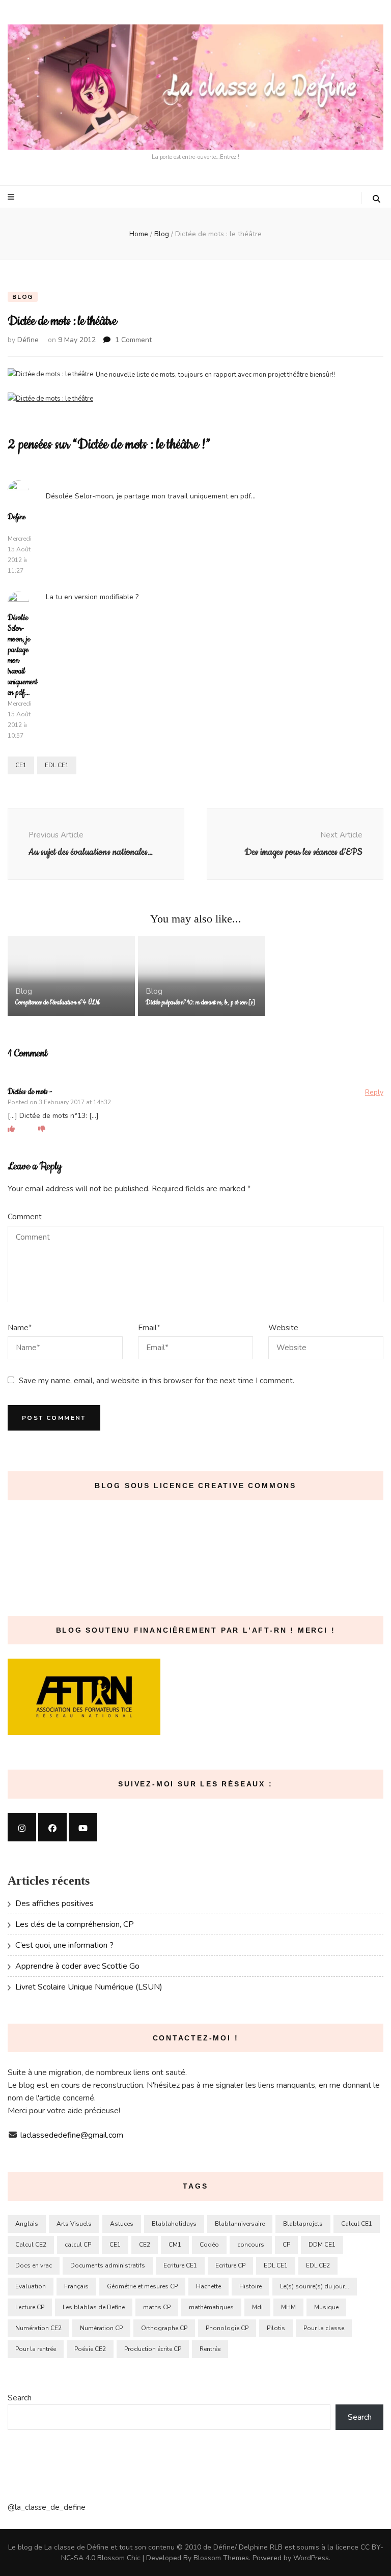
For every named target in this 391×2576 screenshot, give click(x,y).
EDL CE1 (57, 765)
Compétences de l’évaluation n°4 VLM (58, 1003)
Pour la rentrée (36, 2349)
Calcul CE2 (31, 2245)
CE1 (21, 765)
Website (283, 1328)
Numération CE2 (38, 2328)
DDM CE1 (322, 2245)
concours (251, 2245)
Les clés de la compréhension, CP (75, 1924)
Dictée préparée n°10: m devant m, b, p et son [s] (200, 1003)
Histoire (250, 2286)
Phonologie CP (227, 2328)
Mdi (257, 2307)
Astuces (122, 2224)
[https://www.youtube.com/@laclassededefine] (83, 1827)
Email (149, 1328)
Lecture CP (30, 2307)
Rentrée (210, 2349)
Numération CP (101, 2328)
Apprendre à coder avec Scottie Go (77, 1966)
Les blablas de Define (94, 2307)
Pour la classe (324, 2328)
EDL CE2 (318, 2265)
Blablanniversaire (240, 2224)
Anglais (27, 2224)
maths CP (157, 2307)
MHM (288, 2307)
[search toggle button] (376, 199)
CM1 (175, 2245)
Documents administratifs (108, 2265)
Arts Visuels (74, 2224)
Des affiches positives (54, 1903)
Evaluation (31, 2286)
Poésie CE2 (90, 2349)
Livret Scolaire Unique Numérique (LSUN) (89, 1987)
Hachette (208, 2286)
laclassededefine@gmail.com (72, 2135)
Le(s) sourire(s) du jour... (315, 2286)
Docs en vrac (34, 2265)
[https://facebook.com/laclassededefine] (52, 1827)
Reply (374, 1092)
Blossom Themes (221, 2558)
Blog (23, 297)
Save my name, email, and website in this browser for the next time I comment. (157, 1381)
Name (20, 1328)
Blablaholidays (174, 2224)
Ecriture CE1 (180, 2265)
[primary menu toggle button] (12, 197)
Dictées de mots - (30, 1092)
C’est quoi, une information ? (64, 1945)
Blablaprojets (303, 2224)
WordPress (311, 2558)
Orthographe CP (164, 2328)
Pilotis (276, 2328)
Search (20, 2398)
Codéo (209, 2245)
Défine (28, 340)
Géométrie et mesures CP (142, 2286)
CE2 (145, 2245)
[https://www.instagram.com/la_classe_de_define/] (22, 1827)
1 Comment (133, 340)
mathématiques (211, 2307)
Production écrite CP (153, 2349)
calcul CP (78, 2245)
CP (286, 2245)
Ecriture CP (230, 2265)
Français (76, 2286)
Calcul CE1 (357, 2224)
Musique (326, 2307)
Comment (25, 1217)
